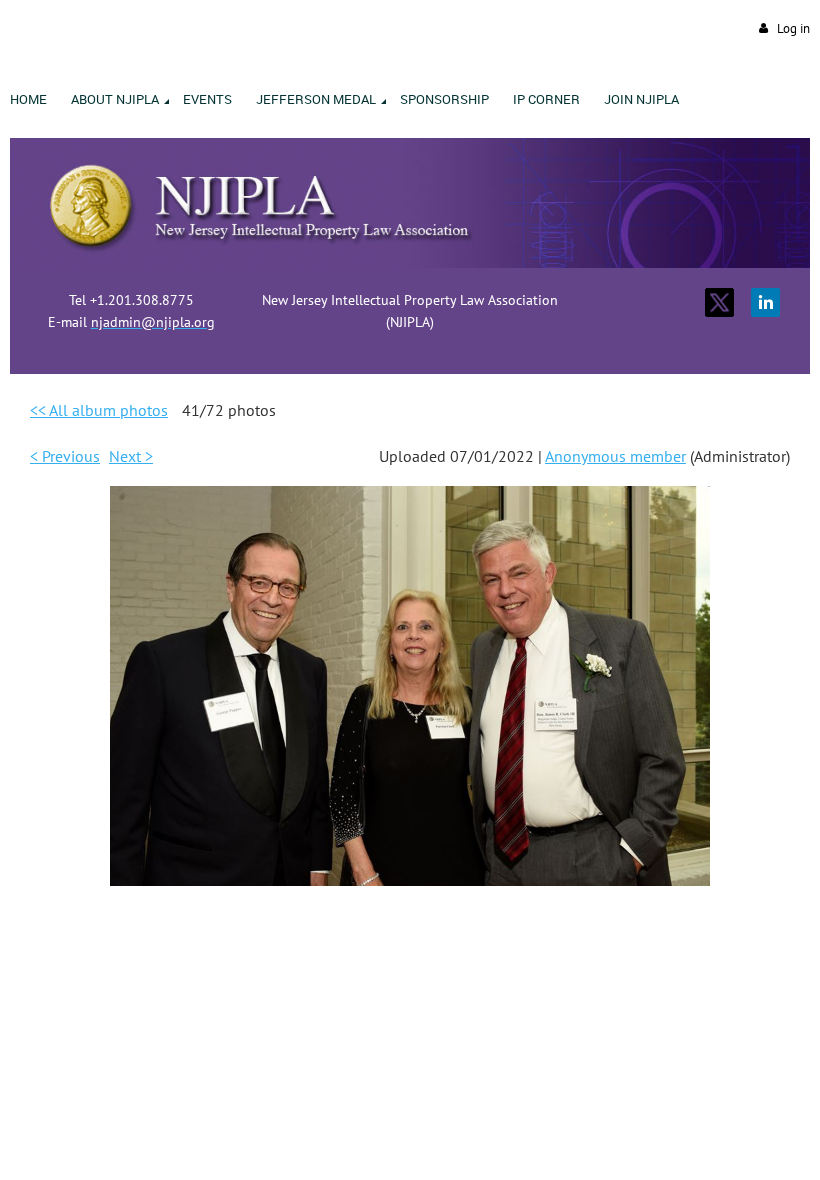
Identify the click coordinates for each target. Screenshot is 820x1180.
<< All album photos (99, 410)
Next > (131, 456)
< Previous (65, 456)
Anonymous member (615, 456)
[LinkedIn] (765, 302)
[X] (719, 302)
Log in (793, 28)
